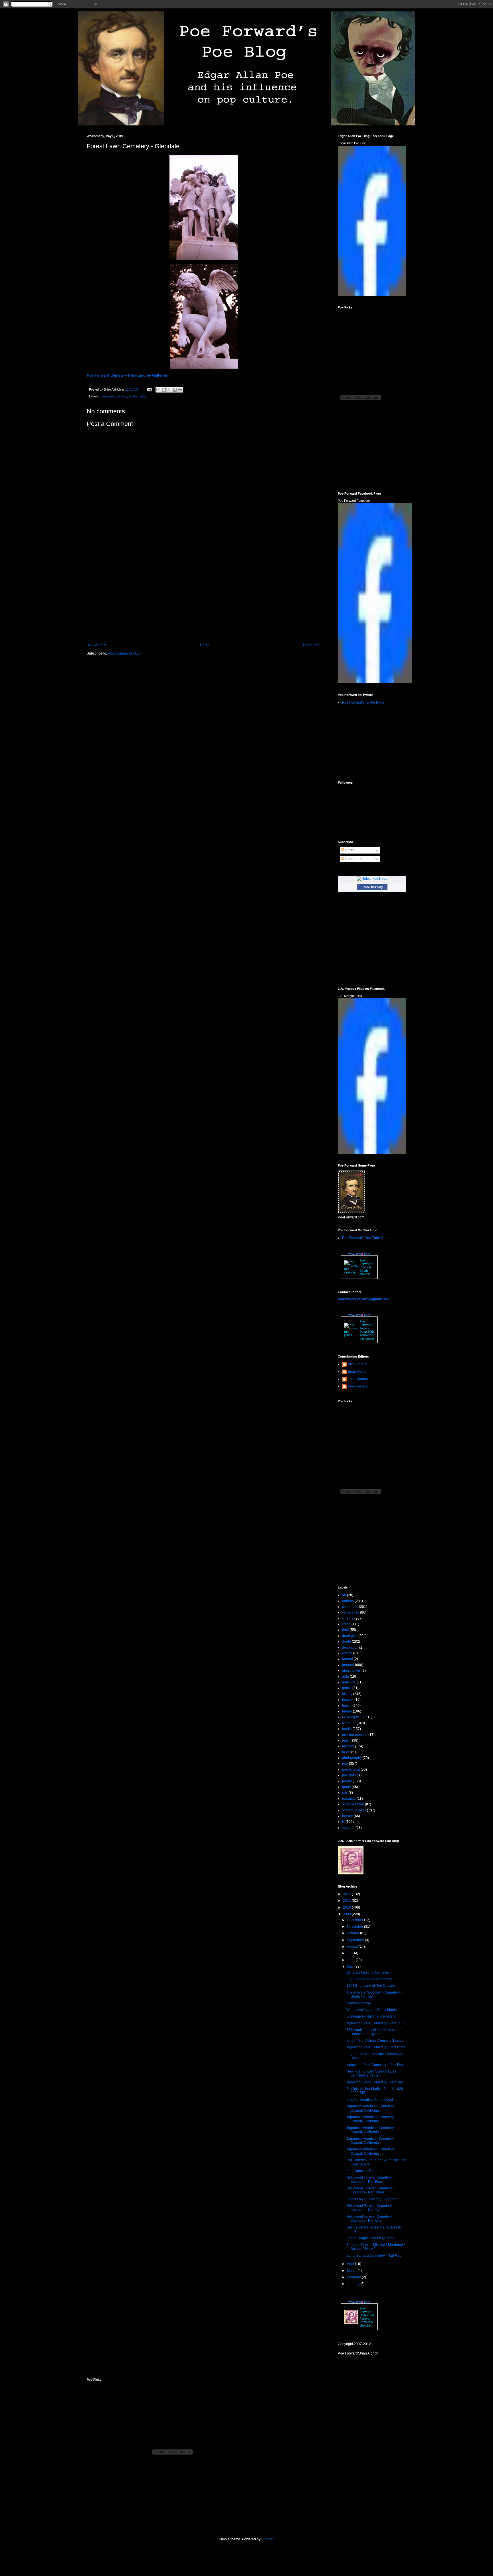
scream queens (354, 1810)
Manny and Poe (359, 2003)
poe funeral (351, 1770)
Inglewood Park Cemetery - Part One (375, 2082)
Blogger (267, 2539)
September (356, 1940)
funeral (347, 1659)
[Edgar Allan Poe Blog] (372, 294)
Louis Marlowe (359, 1379)
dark (345, 1630)
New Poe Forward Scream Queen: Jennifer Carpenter (373, 2073)
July (350, 1953)
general (122, 396)
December (355, 1920)
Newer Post (97, 645)
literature (349, 1723)
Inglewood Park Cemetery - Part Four (375, 2023)
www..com (359, 1254)
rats (345, 1793)
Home (205, 645)
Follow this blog (372, 887)
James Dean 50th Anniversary (367, 1333)
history (347, 1694)
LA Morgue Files (355, 1717)
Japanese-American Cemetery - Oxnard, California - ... (371, 2108)
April (351, 2264)
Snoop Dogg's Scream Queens (370, 2238)
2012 (347, 1894)
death (346, 1642)
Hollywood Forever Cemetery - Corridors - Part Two (370, 2208)
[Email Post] (149, 389)
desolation (350, 1647)
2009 (347, 1914)
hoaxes (348, 1700)
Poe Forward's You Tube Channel (368, 1238)
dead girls (350, 1636)
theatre (347, 1816)
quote (346, 1787)
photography (138, 396)
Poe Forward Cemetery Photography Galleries (127, 375)
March (352, 2271)
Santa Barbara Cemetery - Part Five (374, 2256)
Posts (349, 850)
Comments (353, 859)
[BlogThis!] (164, 390)
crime (346, 1624)
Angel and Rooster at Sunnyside (371, 1979)
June (351, 1960)
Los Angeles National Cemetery (371, 2016)
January (354, 2284)
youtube (348, 1828)
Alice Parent (357, 1364)
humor (347, 1711)
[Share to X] (169, 390)
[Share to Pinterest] (180, 390)
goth (345, 1677)
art (344, 1595)
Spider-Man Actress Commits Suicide (375, 2041)
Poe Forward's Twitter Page (363, 702)
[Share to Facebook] (175, 390)
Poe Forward (358, 1386)
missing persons (355, 1735)
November (355, 1927)
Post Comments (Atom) (126, 653)
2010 (347, 1907)
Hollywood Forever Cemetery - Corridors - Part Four (370, 2179)
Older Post (311, 645)
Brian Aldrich (358, 1372)
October (353, 1933)
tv (343, 1822)
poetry (347, 1781)
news (346, 1752)
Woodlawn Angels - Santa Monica (372, 2010)
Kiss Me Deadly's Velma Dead (370, 2100)
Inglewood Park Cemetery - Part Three (376, 2047)
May (351, 1966)
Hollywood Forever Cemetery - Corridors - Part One (370, 2219)
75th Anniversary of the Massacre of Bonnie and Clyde (374, 2032)
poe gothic (350, 1775)
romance (349, 1799)
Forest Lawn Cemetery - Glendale (372, 2199)
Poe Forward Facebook (354, 501)
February (354, 2277)
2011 (347, 1901)
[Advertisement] (204, 596)
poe (345, 1764)
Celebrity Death (366, 1269)
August (353, 1947)
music (347, 1740)
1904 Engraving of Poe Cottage (371, 1986)
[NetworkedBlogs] (372, 879)
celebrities (350, 1607)
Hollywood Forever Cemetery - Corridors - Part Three (370, 2190)
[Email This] (158, 390)
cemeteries (108, 396)
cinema (348, 1618)
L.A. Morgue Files (350, 996)
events (347, 1653)
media (347, 1729)
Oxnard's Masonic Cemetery (368, 1972)
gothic (347, 1688)
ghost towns (351, 1671)
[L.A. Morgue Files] (372, 1153)
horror (347, 1706)
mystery (348, 1746)
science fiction (353, 1804)
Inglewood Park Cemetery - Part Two (375, 2065)
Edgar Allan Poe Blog (352, 143)
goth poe (349, 1682)
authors (348, 1601)
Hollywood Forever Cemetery (367, 2319)
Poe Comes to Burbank (364, 2171)
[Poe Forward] (375, 682)
